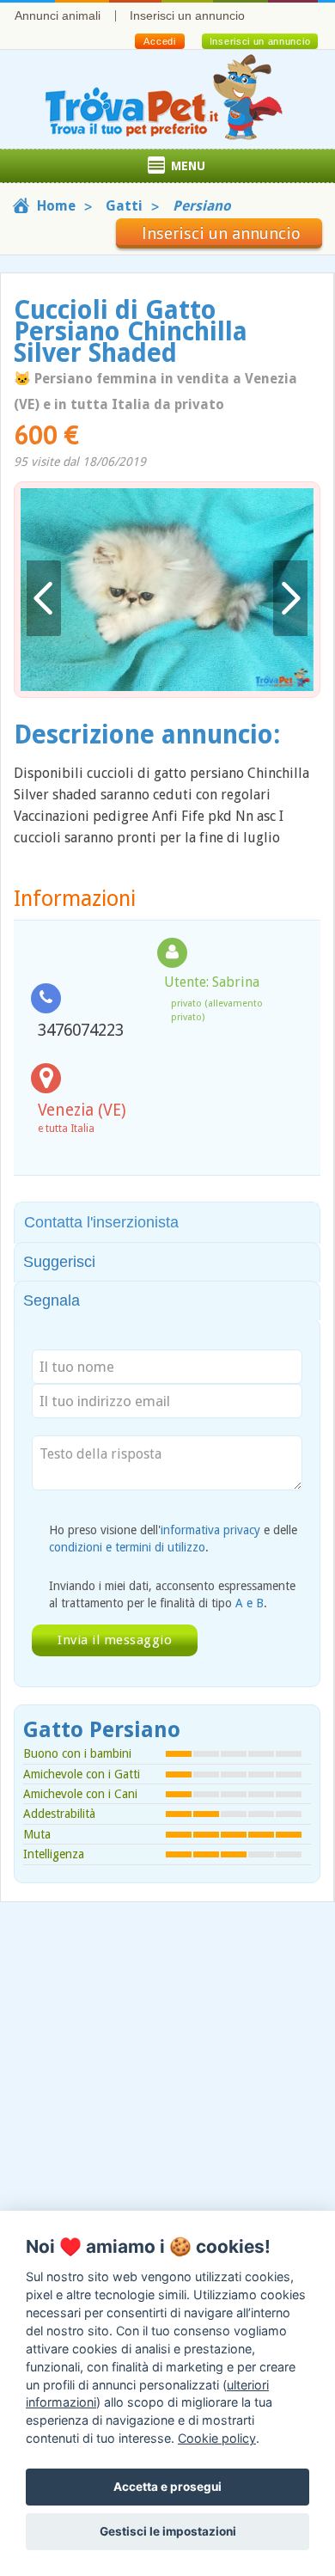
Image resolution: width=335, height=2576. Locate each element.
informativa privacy (210, 1530)
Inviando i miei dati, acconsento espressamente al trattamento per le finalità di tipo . (172, 1594)
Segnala (52, 1300)
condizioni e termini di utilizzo (127, 1547)
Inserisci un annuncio (187, 15)
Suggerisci (59, 1262)
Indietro (44, 599)
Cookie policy (217, 2438)
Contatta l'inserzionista (101, 1222)
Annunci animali (58, 15)
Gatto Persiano (102, 1730)
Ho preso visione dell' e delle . (173, 1539)
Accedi (159, 41)
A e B (250, 1603)
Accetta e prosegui (167, 2487)
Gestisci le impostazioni (168, 2531)
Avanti (290, 599)
